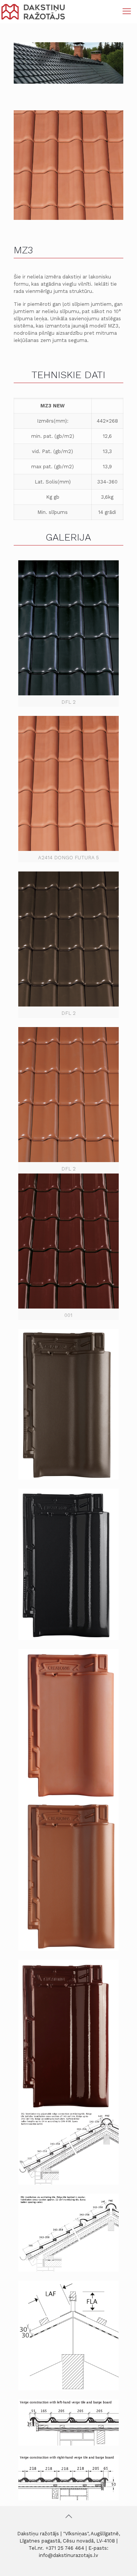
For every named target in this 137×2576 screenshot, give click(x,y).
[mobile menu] (127, 11)
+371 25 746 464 (65, 2548)
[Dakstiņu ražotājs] (33, 11)
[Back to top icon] (68, 2516)
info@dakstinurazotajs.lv (68, 2555)
